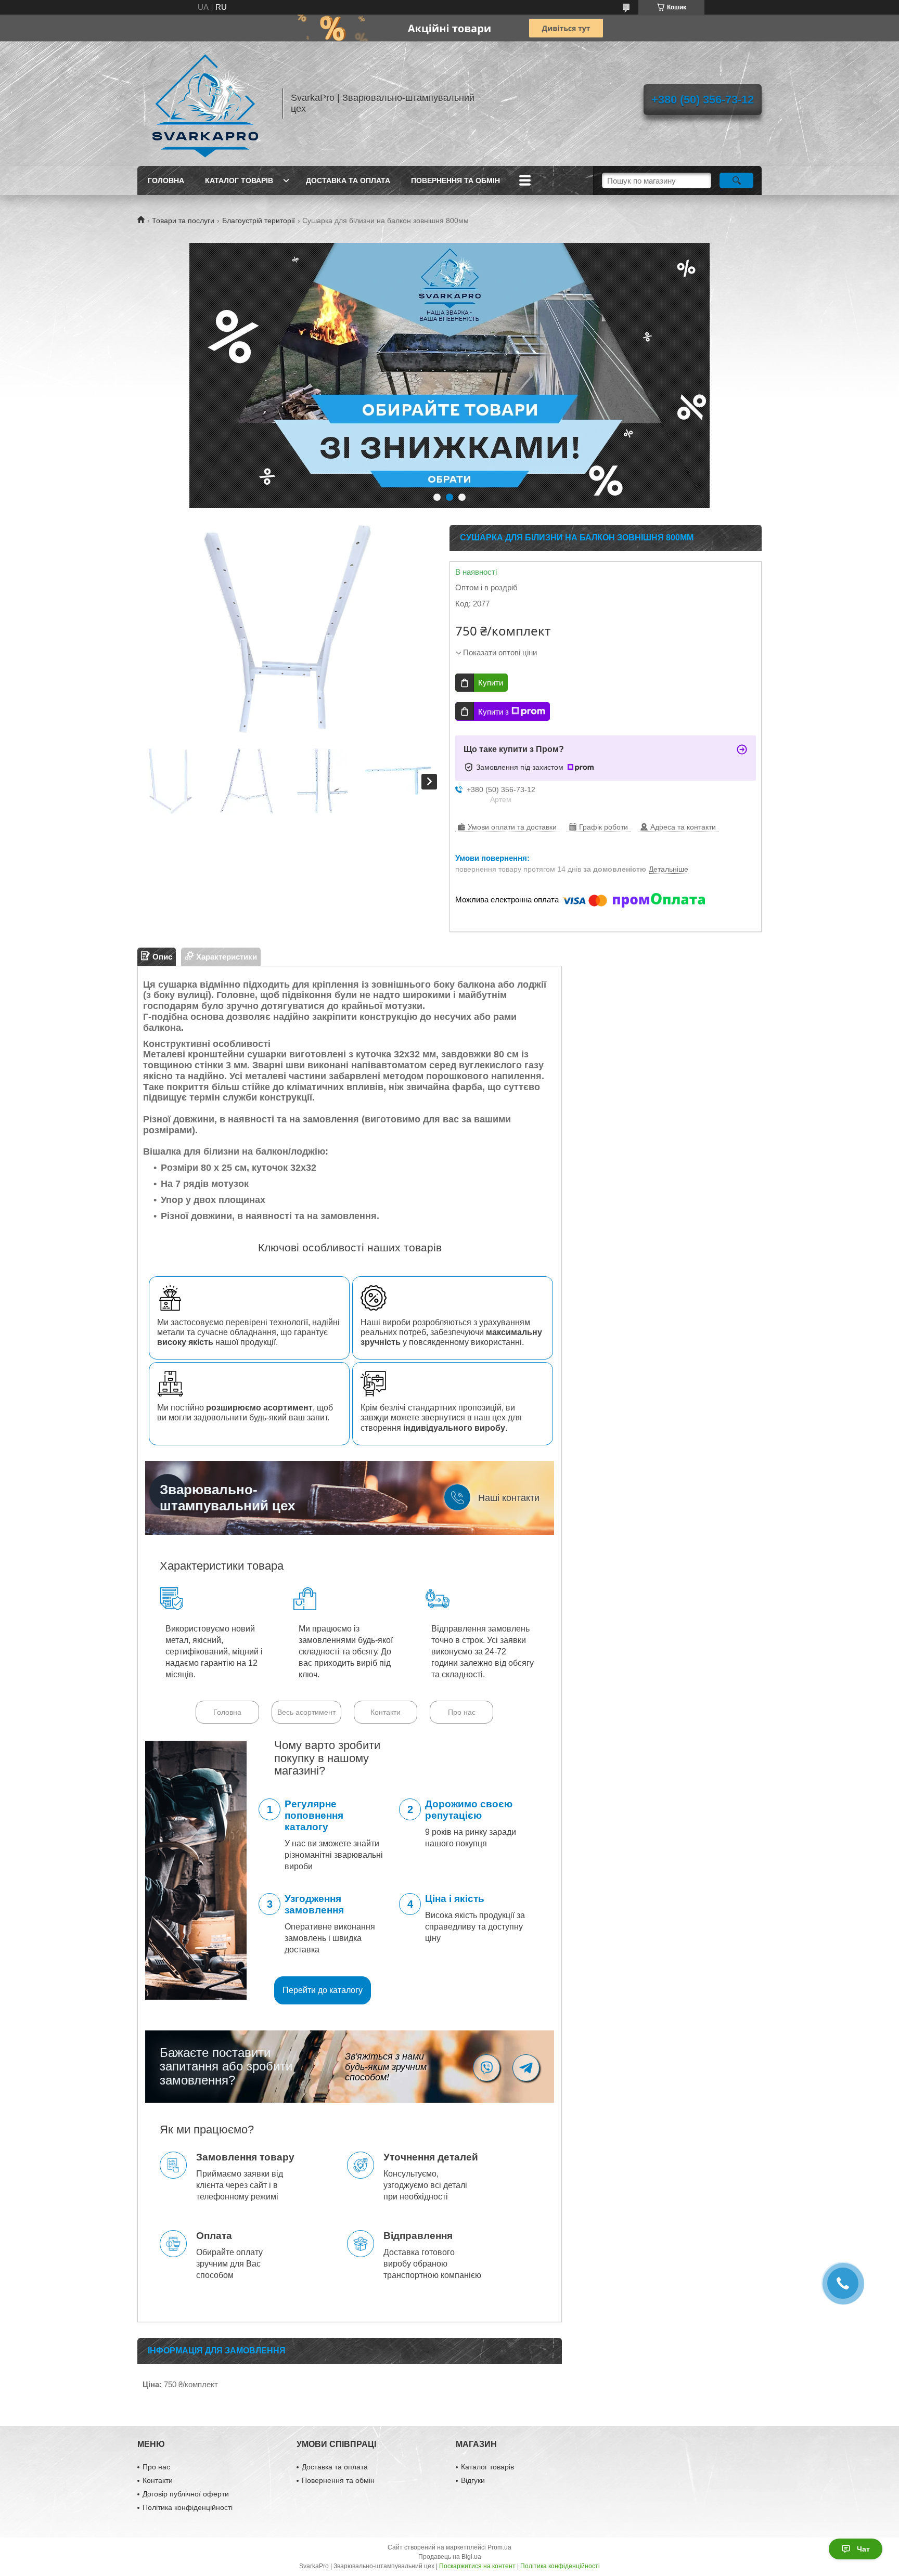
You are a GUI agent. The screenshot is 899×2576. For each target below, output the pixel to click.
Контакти (386, 1712)
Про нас (462, 1712)
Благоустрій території (259, 221)
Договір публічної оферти (186, 2494)
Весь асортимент (306, 1712)
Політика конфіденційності (188, 2507)
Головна (166, 180)
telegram (526, 2068)
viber (486, 2068)
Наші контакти (509, 1498)
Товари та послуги (183, 221)
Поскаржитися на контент (477, 2566)
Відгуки (473, 2480)
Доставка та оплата (348, 180)
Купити (491, 683)
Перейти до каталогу (323, 1990)
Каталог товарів (239, 180)
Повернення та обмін (455, 180)
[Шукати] (736, 180)
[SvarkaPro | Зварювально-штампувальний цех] (205, 103)
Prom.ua (499, 2547)
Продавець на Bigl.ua (450, 2557)
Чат (863, 2549)
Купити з (493, 712)
